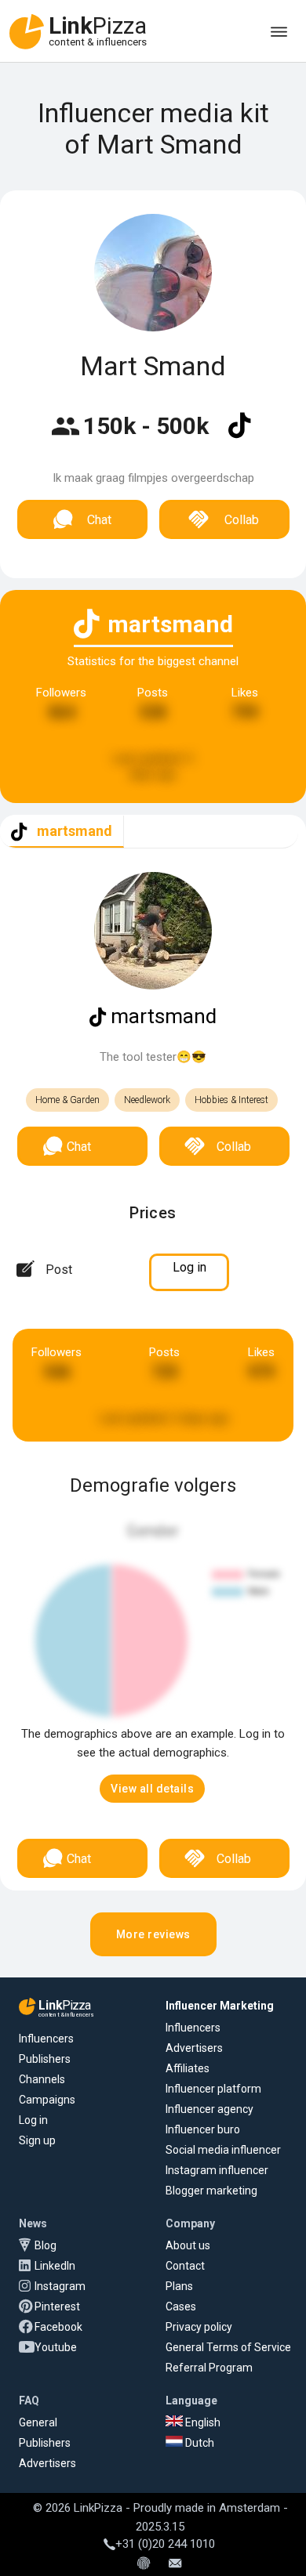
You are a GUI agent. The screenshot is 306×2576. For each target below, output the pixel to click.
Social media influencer (223, 2150)
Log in (33, 2120)
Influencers (46, 2039)
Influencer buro (203, 2129)
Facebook (58, 2327)
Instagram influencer (217, 2170)
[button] (152, 1789)
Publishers (45, 2059)
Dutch (199, 2443)
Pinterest (57, 2306)
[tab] (62, 832)
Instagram (60, 2286)
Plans (179, 2286)
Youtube (56, 2347)
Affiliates (188, 2068)
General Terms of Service (228, 2347)
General (38, 2422)
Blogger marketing (211, 2191)
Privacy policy (199, 2327)
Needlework (147, 1100)
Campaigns (47, 2100)
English (202, 2422)
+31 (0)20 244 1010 (165, 2544)
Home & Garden (67, 1100)
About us (188, 2245)
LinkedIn (55, 2266)
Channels (42, 2079)
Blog (46, 2245)
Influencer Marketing (220, 2006)
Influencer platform (213, 2089)
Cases (181, 2306)
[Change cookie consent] (144, 2564)
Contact (185, 2266)
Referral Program (209, 2368)
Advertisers (194, 2048)
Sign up (37, 2140)
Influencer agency (209, 2109)
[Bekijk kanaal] (239, 436)
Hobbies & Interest (231, 1100)
